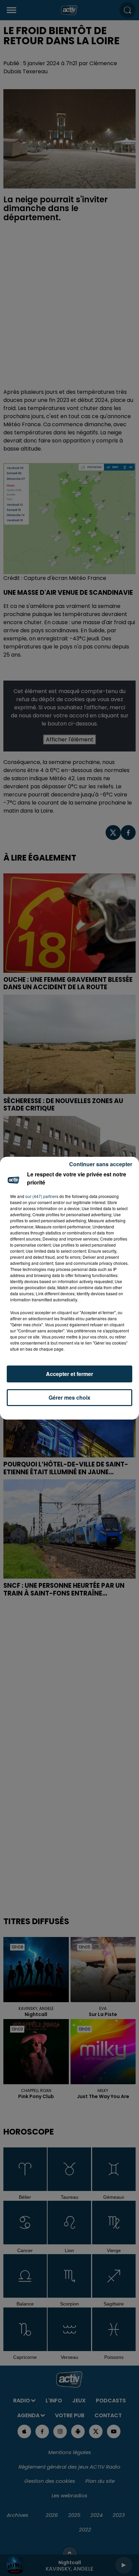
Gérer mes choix (69, 1397)
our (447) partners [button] (42, 1196)
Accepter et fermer (69, 1374)
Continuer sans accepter (101, 1164)
